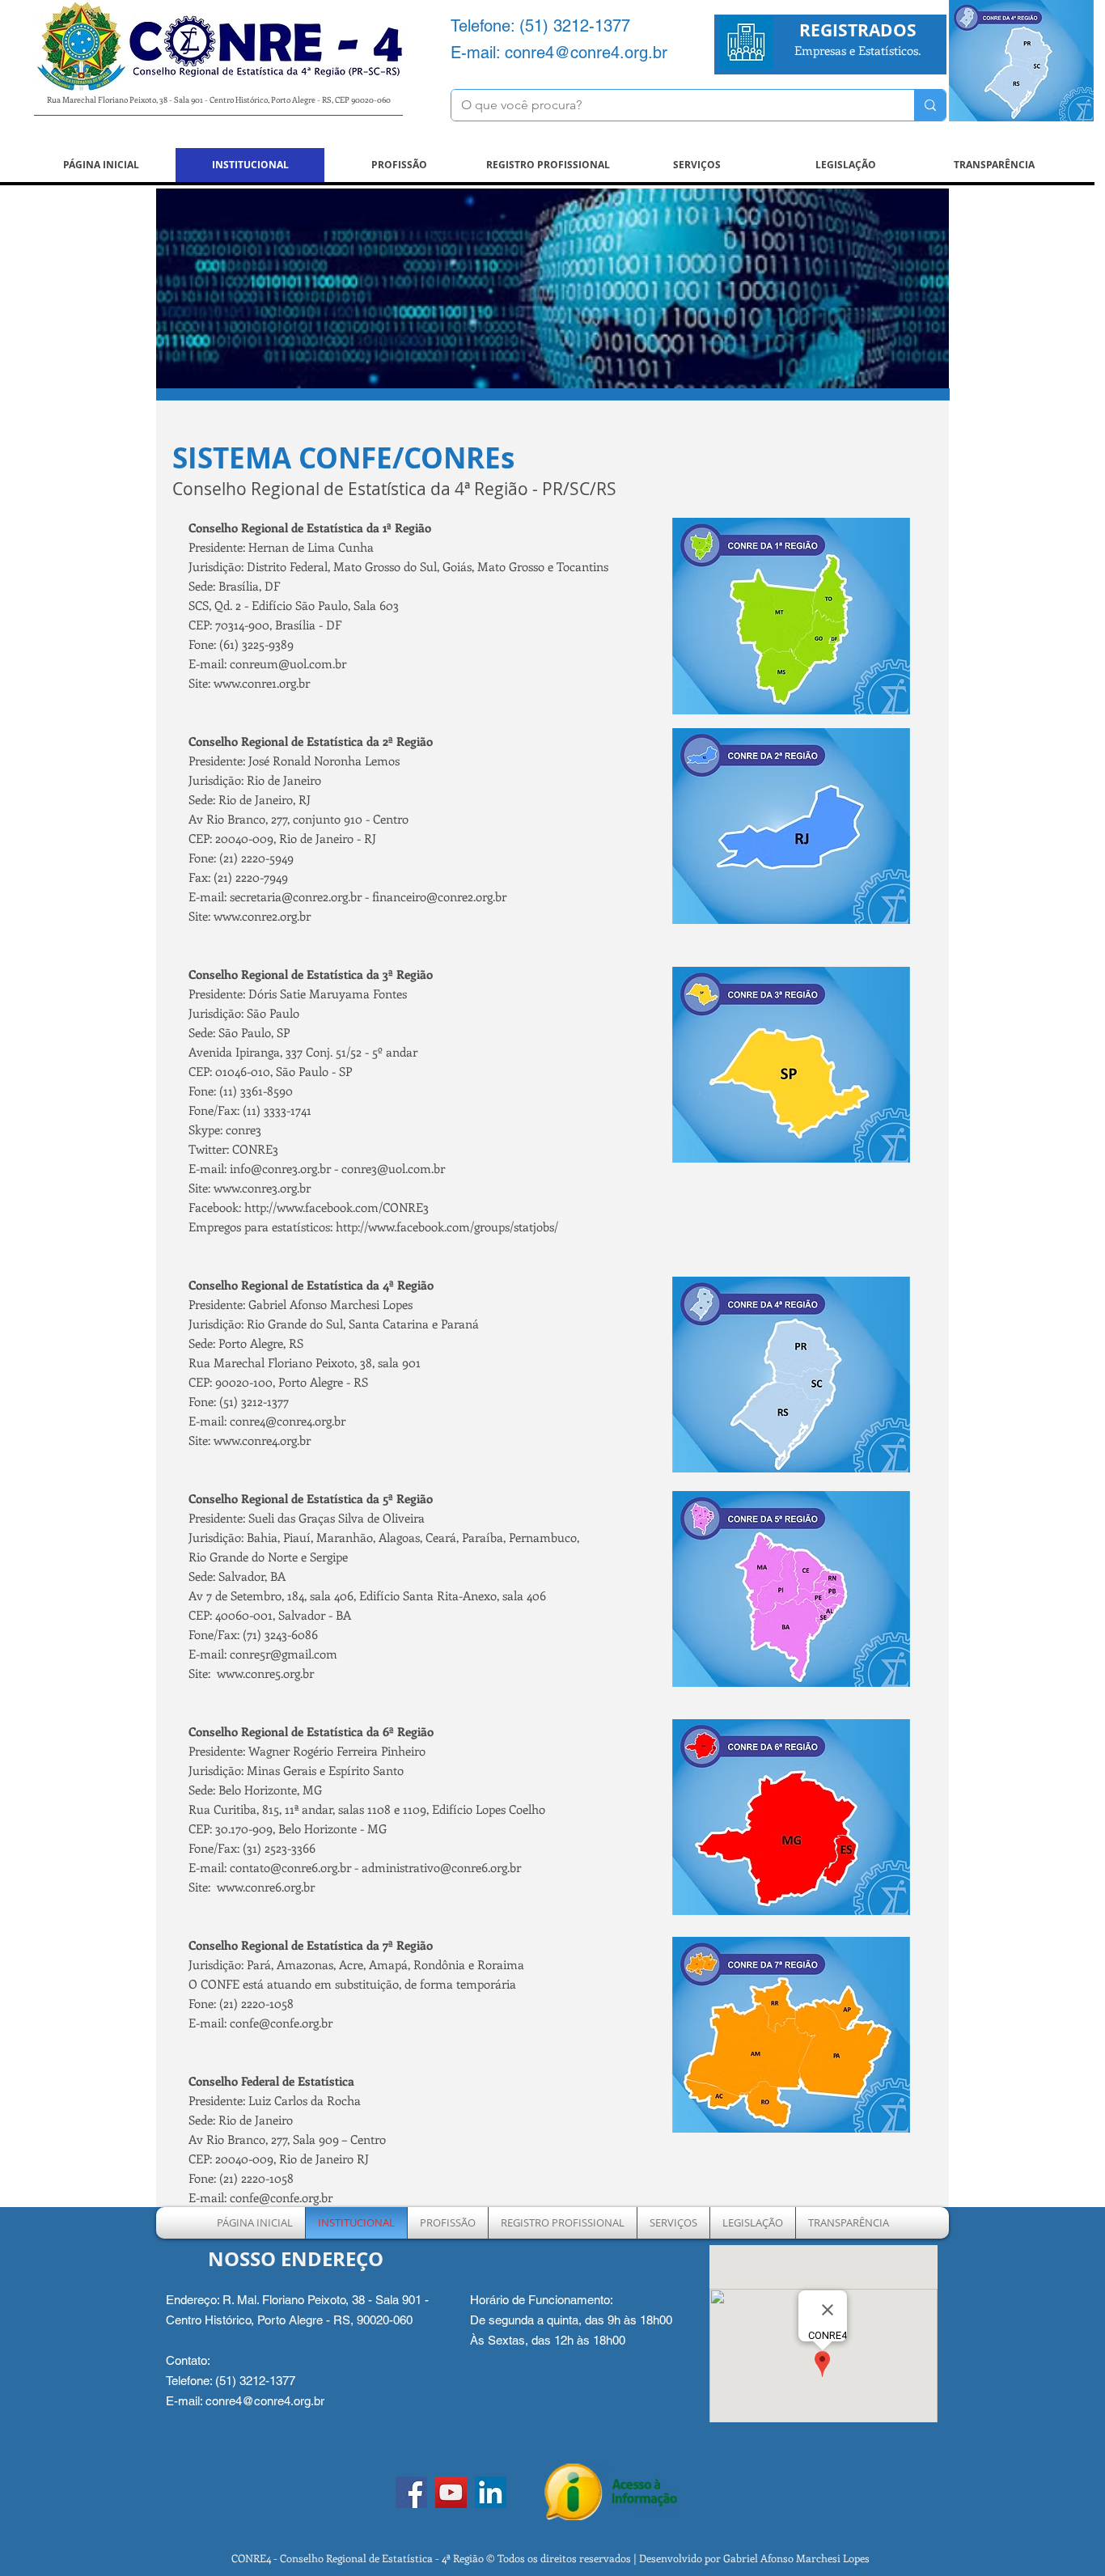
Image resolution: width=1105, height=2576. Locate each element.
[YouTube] (451, 2492)
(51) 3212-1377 (575, 26)
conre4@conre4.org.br (586, 53)
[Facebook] (411, 2492)
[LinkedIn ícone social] (491, 2492)
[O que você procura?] (930, 105)
